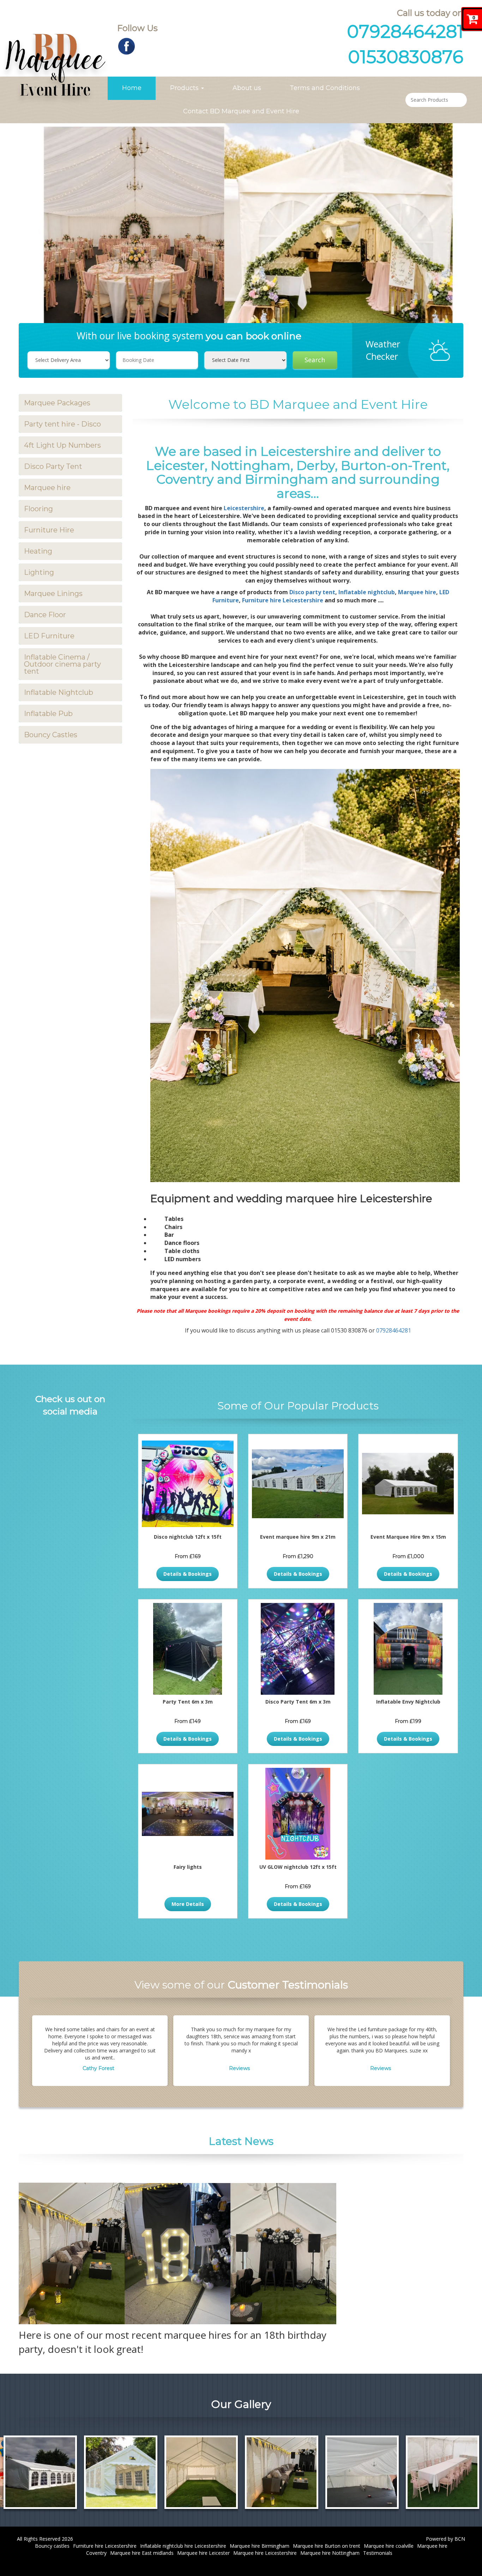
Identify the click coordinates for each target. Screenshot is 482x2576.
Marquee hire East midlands (142, 2553)
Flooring (38, 509)
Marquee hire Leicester (203, 2553)
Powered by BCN (445, 2539)
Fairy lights (188, 1867)
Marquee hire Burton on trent (327, 2546)
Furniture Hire (49, 530)
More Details (188, 1904)
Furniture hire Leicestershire (283, 600)
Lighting (39, 572)
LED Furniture (49, 636)
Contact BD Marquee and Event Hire (241, 111)
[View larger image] (131, 2472)
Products (185, 88)
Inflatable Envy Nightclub (408, 1702)
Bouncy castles (52, 2546)
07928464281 (405, 32)
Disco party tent (312, 592)
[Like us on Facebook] (126, 45)
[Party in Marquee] (372, 2472)
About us (247, 88)
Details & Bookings (188, 1574)
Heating (38, 551)
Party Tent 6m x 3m (188, 1702)
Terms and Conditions (325, 88)
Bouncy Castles (51, 735)
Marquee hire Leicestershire (265, 2553)
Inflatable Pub (48, 714)
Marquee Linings (53, 594)
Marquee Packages (57, 403)
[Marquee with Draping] (211, 2472)
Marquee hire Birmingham (260, 2546)
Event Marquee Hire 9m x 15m (408, 1537)
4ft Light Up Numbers (62, 445)
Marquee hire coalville (389, 2546)
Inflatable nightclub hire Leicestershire (183, 2546)
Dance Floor (45, 615)
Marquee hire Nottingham (330, 2553)
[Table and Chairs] (292, 2472)
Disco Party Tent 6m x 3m (298, 1702)
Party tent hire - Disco (62, 424)
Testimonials (378, 2553)
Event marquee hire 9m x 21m (298, 1537)
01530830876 (406, 57)
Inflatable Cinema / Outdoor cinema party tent (62, 664)
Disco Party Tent (53, 466)
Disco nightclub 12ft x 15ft (188, 1537)
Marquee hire (47, 488)
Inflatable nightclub (367, 592)
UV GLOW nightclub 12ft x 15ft (298, 1867)
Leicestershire (244, 508)
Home (132, 88)
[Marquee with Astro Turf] (50, 2472)
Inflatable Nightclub (59, 692)
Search (315, 360)
